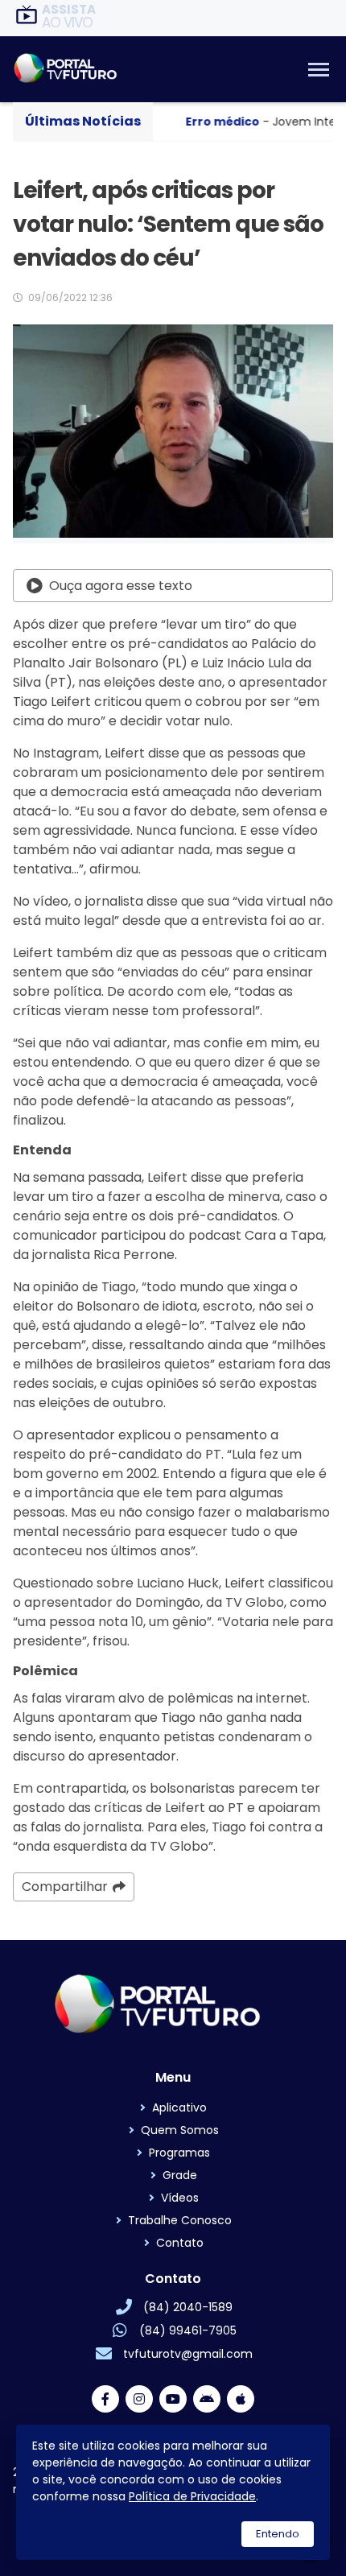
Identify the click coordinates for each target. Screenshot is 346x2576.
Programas (179, 2153)
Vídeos (180, 2198)
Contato (180, 2243)
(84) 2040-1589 (188, 2307)
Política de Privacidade (192, 2496)
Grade (180, 2175)
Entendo (278, 2534)
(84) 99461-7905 (188, 2330)
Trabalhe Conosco (180, 2220)
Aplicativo (179, 2107)
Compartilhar (65, 1887)
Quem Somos (180, 2130)
